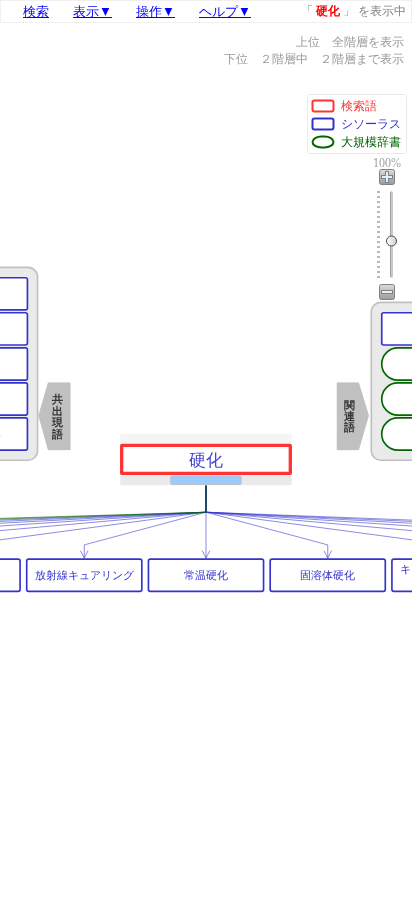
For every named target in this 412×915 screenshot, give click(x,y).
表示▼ (92, 12)
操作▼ (155, 12)
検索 (36, 12)
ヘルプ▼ (225, 12)
